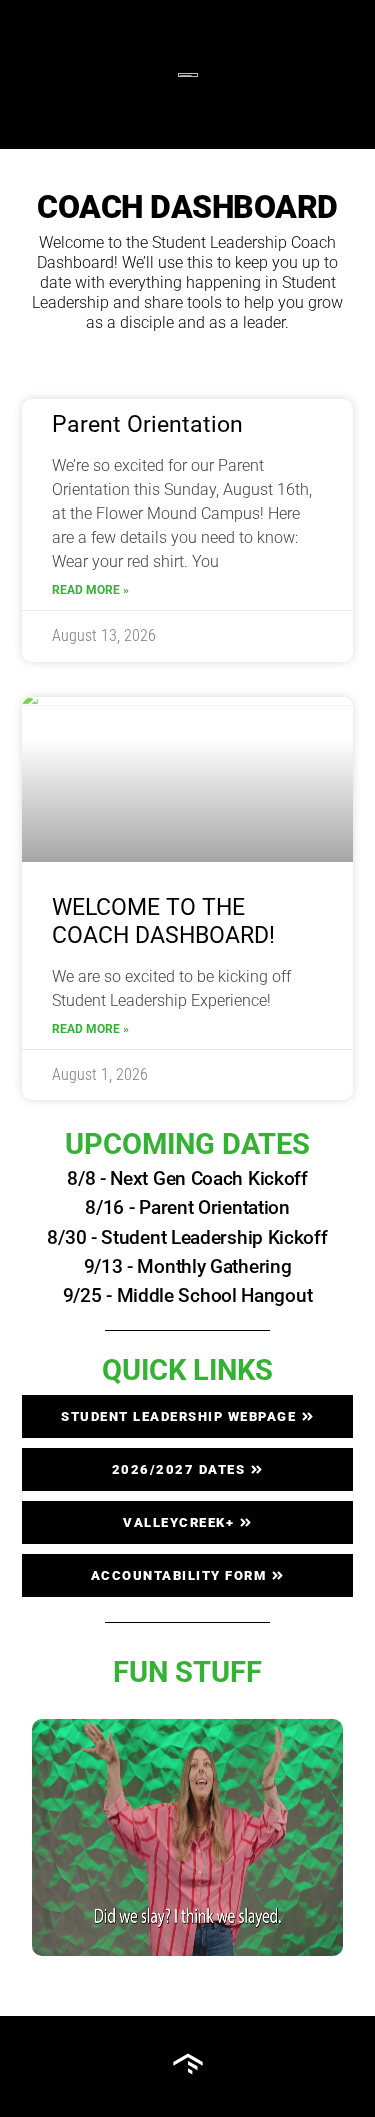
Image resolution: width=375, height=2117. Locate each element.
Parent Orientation (147, 424)
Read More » (90, 590)
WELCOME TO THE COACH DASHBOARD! (163, 921)
